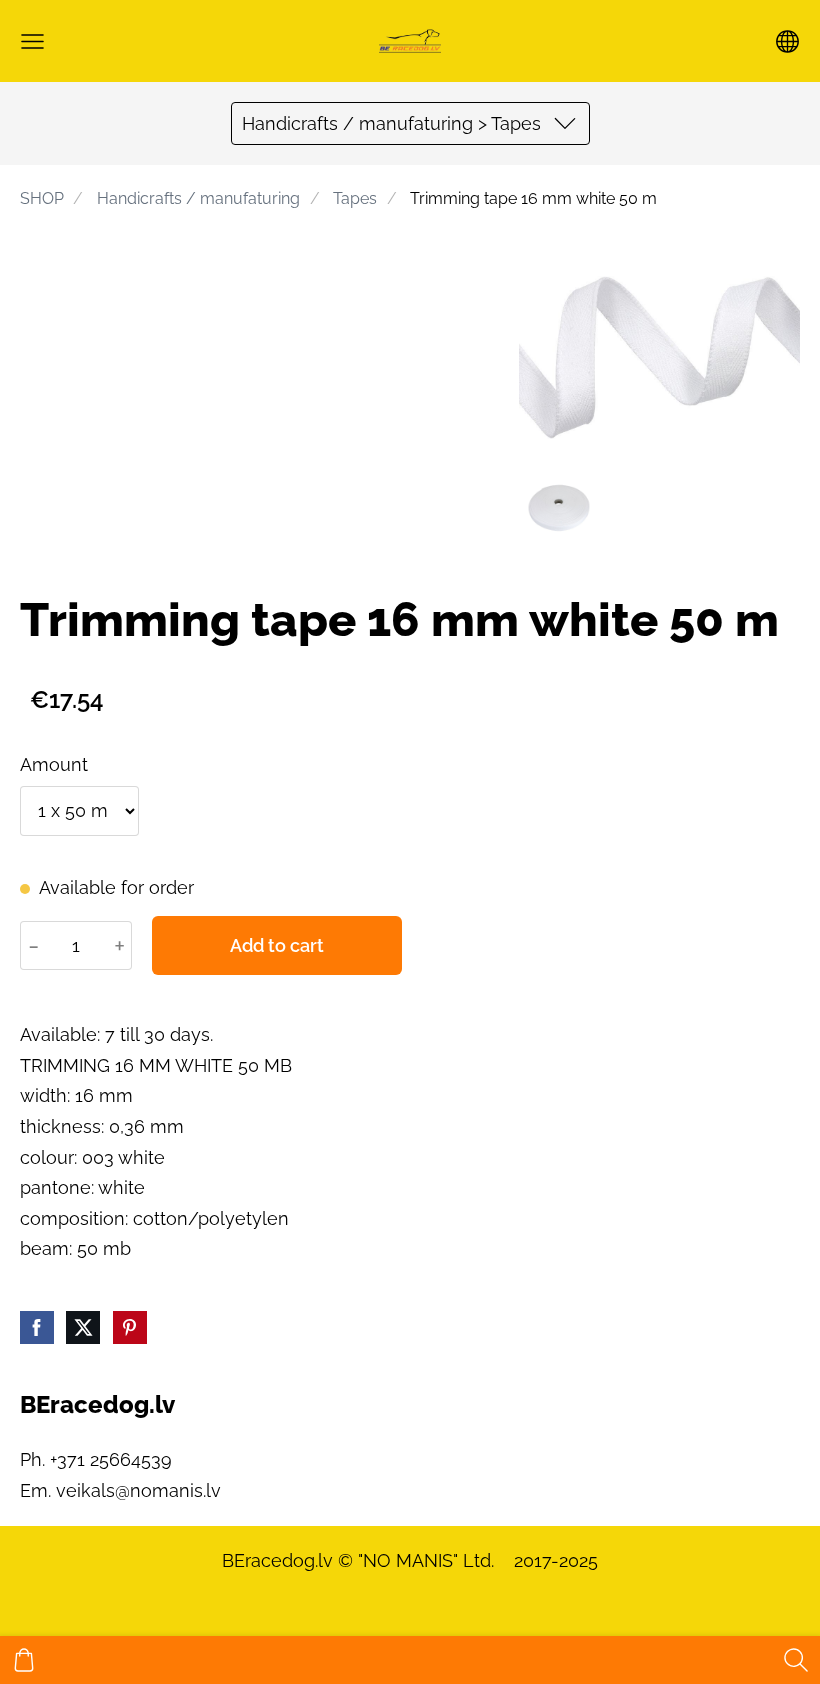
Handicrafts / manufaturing (198, 198)
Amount (54, 764)
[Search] (796, 1660)
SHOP (42, 198)
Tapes (355, 198)
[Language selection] (787, 41)
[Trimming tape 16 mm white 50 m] (559, 508)
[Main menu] (32, 41)
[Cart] (24, 1660)
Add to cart (277, 945)
